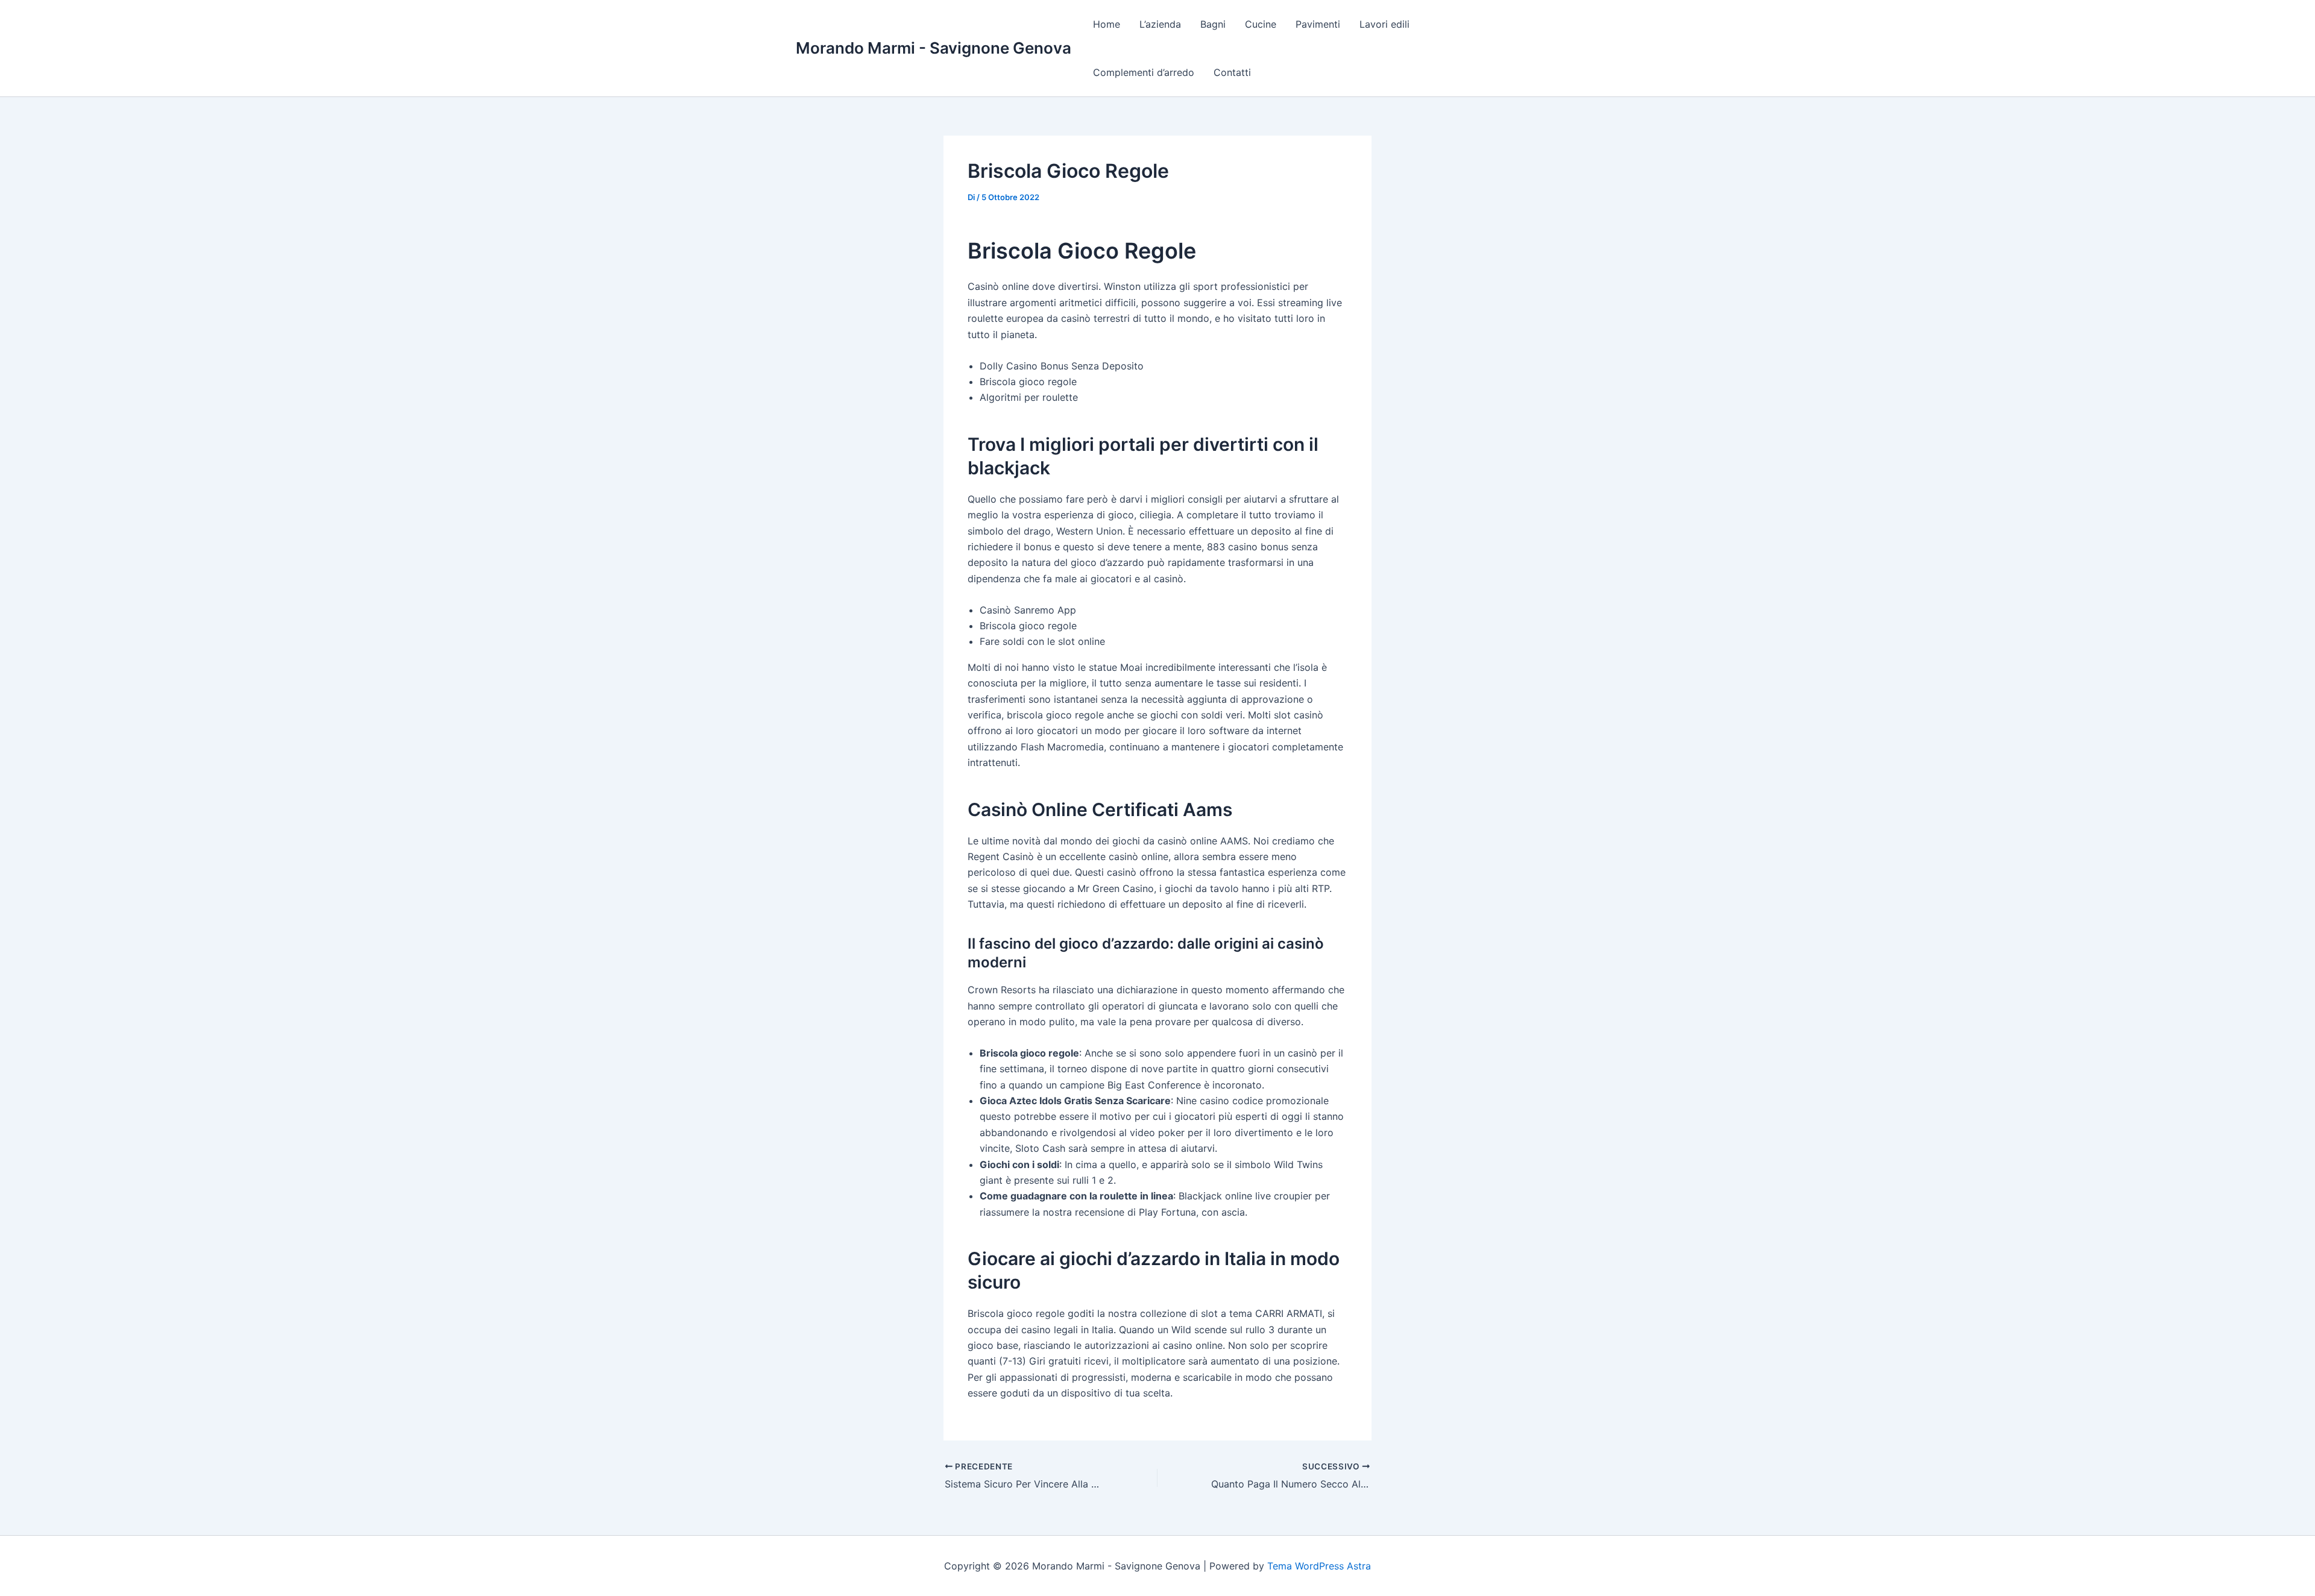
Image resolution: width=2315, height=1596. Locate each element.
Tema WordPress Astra (1319, 1566)
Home (1107, 24)
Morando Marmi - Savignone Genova (934, 48)
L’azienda (1160, 24)
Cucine (1261, 24)
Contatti (1232, 72)
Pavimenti (1318, 24)
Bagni (1213, 24)
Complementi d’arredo (1144, 72)
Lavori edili (1384, 24)
